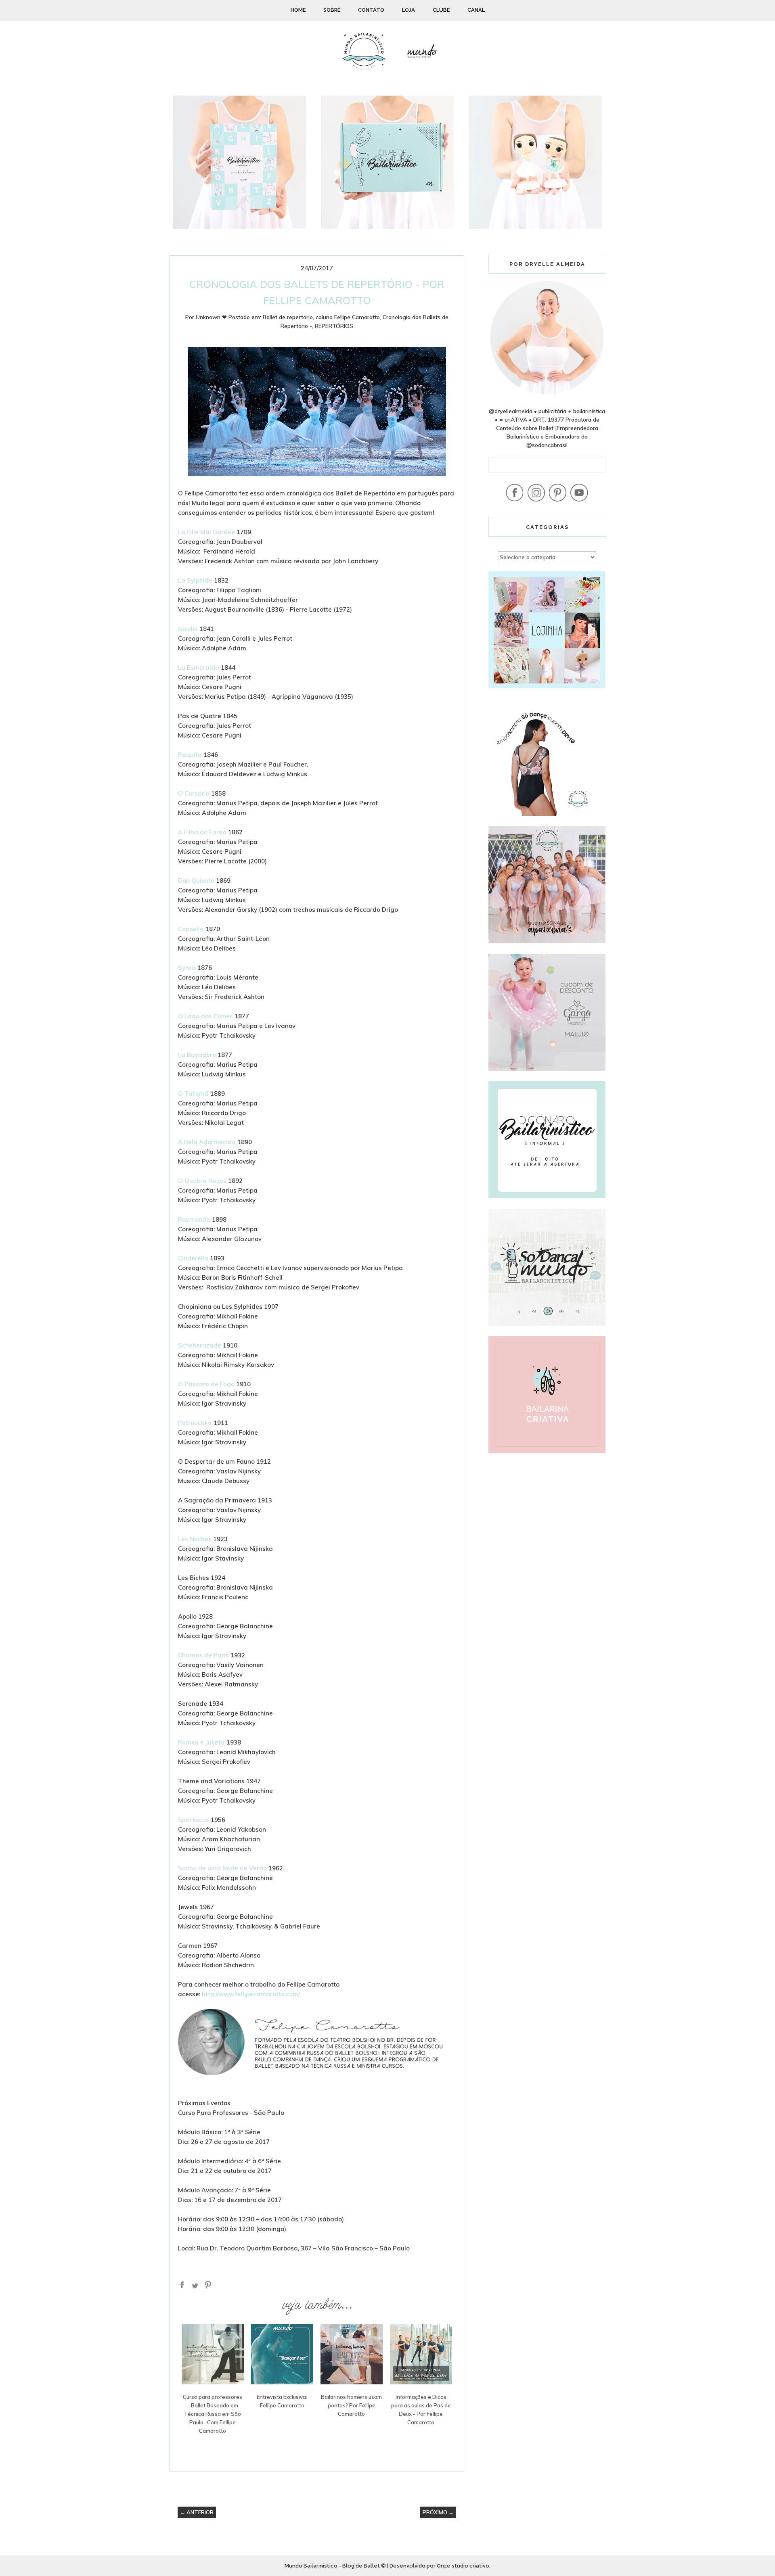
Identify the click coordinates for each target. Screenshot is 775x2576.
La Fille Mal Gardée (206, 532)
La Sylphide (195, 580)
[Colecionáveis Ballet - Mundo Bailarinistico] (535, 227)
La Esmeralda (199, 668)
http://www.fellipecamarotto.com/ (251, 1994)
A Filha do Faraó (202, 832)
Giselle (188, 629)
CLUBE (441, 10)
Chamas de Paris (203, 1655)
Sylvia (187, 968)
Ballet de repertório (288, 317)
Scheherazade (200, 1345)
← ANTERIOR (197, 2512)
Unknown (208, 317)
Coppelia (191, 929)
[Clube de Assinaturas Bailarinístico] (387, 227)
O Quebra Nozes (202, 1181)
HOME (298, 10)
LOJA (408, 10)
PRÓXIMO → (438, 2512)
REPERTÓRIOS (334, 326)
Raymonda (194, 1219)
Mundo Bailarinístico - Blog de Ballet (332, 2566)
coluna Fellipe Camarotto (348, 317)
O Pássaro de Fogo (207, 1384)
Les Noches (195, 1539)
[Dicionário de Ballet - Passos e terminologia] (239, 227)
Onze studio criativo (463, 2566)
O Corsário (194, 793)
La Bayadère (197, 1055)
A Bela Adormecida (207, 1142)
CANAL (476, 10)
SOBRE (332, 10)
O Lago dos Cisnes (205, 1016)
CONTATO (371, 10)
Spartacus (194, 1820)
